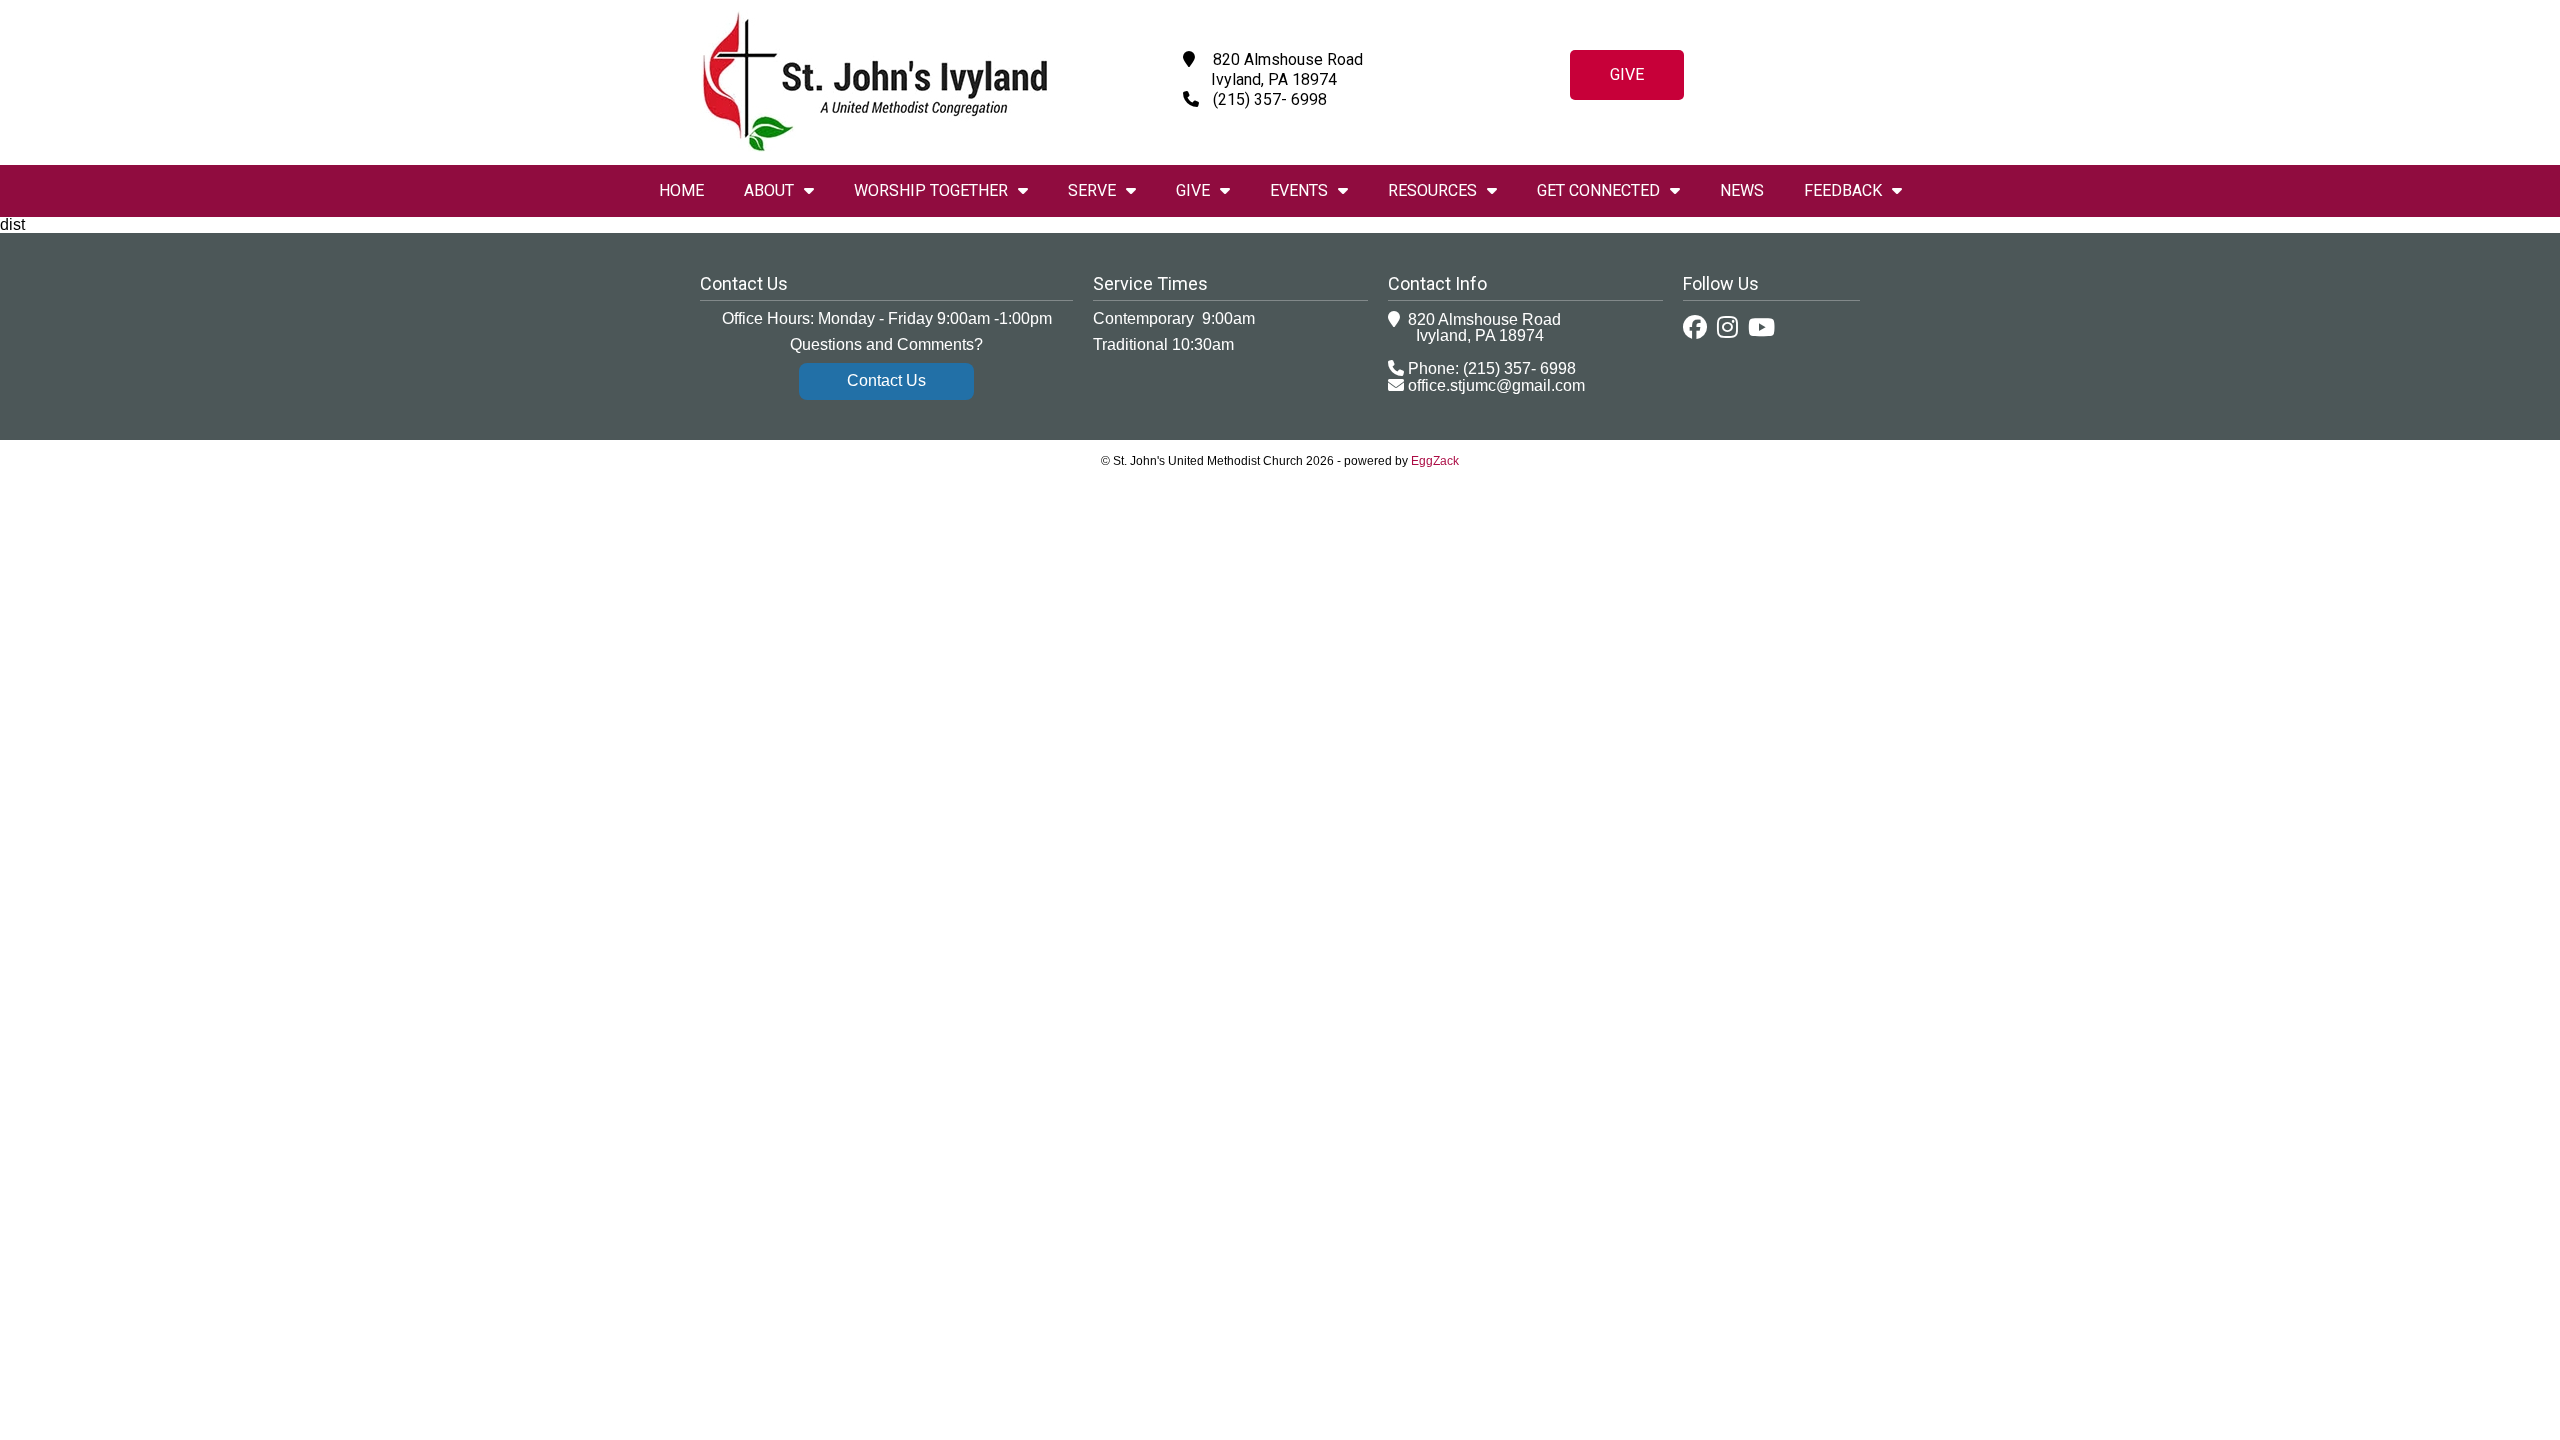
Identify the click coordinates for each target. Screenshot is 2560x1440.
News (1742, 190)
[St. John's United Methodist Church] (875, 146)
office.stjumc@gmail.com (1496, 385)
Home (681, 190)
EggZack (1435, 461)
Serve (1092, 190)
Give (1627, 74)
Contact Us (886, 380)
